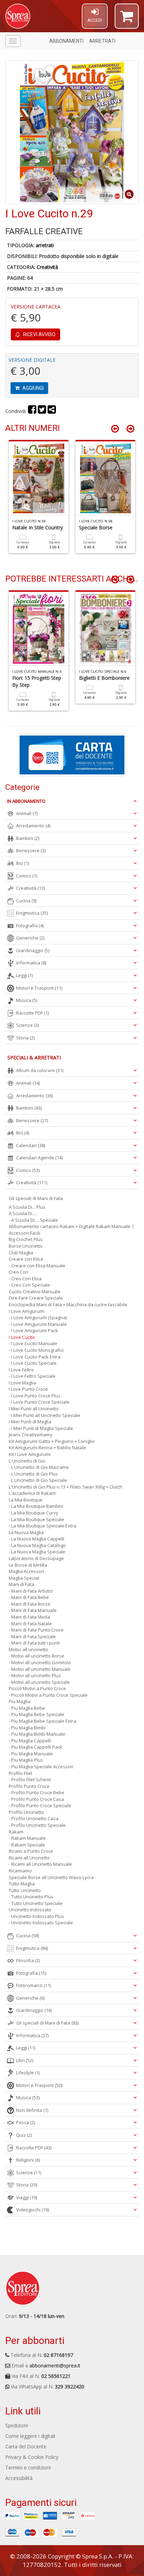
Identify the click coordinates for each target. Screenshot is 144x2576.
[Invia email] (52, 411)
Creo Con (19, 1272)
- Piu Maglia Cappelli (30, 1741)
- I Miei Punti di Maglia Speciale (41, 1428)
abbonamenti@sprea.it (55, 2365)
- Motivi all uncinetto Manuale (40, 1669)
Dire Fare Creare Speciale (36, 1298)
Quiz (24, 2135)
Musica (27, 1000)
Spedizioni (17, 2425)
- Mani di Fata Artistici (31, 1591)
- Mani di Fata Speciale (32, 1636)
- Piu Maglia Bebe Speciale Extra (42, 1721)
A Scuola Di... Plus (27, 1207)
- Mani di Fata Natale (30, 1623)
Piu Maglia (20, 1701)
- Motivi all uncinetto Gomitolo (40, 1662)
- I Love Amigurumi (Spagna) (38, 1317)
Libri (25, 2060)
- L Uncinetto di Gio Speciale (38, 1480)
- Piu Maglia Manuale (31, 1754)
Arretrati (102, 41)
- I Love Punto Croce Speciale (39, 1402)
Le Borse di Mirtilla (28, 1565)
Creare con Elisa (26, 1259)
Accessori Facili (24, 1233)
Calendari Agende (39, 1158)
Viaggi (27, 2197)
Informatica (31, 963)
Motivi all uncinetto (28, 1649)
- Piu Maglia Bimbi (27, 1728)
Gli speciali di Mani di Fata (36, 1198)
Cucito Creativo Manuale (35, 1292)
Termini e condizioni (28, 2467)
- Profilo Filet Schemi (30, 1780)
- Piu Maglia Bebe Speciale (37, 1714)
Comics (27, 876)
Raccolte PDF (33, 1013)
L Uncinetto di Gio (27, 1461)
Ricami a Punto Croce (31, 1851)
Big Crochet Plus (26, 1239)
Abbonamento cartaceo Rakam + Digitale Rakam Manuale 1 (71, 1226)
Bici (23, 863)
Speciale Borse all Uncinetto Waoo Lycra (51, 1877)
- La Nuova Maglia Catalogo (37, 1545)
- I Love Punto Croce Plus (35, 1396)
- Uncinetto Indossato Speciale (41, 1923)
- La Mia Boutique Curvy (34, 1513)
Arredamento (33, 826)
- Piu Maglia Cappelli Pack (35, 1747)
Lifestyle (28, 2073)
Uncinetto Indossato (30, 1910)
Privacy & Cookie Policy (32, 2457)
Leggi (24, 975)
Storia (25, 1038)
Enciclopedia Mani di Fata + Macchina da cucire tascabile (68, 1304)
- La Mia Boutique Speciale (37, 1519)
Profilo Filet (20, 1773)
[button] (127, 19)
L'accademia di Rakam (32, 1493)
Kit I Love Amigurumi (30, 1454)
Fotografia (30, 926)
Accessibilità (19, 2478)
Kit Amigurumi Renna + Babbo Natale (47, 1448)
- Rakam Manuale (27, 1838)
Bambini (28, 838)
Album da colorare (40, 1070)
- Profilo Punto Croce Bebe (37, 1792)
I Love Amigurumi (27, 1311)
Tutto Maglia (22, 1884)
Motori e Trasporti (39, 988)
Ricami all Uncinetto (29, 1858)
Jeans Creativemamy (31, 1435)
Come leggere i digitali (30, 2436)
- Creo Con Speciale (29, 1285)
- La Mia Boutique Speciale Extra (42, 1526)
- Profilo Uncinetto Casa (34, 1818)
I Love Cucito (22, 1337)
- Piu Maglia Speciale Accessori (41, 1767)
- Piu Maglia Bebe (27, 1708)
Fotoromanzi (34, 1985)
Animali (27, 813)
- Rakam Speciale (27, 1845)
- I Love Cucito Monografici (36, 1350)
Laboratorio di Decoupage (36, 1558)
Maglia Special (24, 1578)
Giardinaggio (33, 950)
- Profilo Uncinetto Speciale (37, 1825)
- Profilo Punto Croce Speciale (40, 1805)
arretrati (45, 245)
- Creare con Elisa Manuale (37, 1266)
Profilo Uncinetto (26, 1812)
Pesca (26, 2122)
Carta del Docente (26, 2446)
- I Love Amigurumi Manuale (38, 1324)
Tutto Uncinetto (25, 1890)
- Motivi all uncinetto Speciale (39, 1682)
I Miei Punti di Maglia (30, 1422)
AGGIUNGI (33, 388)
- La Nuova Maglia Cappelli (37, 1539)
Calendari (31, 1145)
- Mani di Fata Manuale (33, 1610)
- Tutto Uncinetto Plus (31, 1897)
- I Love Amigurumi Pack (33, 1330)
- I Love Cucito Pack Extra (35, 1357)
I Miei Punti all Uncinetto (34, 1409)
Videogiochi (33, 2210)
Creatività (47, 267)
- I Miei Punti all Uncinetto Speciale (45, 1415)
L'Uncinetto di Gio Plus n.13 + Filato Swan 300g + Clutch (66, 1487)
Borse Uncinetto (26, 1246)
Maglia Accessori (26, 1571)
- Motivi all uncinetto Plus (35, 1675)
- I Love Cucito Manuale (33, 1343)
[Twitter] (42, 411)
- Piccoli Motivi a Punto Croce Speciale (48, 1695)
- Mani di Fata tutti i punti (34, 1643)
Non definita (32, 2110)
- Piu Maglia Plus (26, 1760)
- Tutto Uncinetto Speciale (36, 1903)
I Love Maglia (22, 1383)
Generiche (30, 938)
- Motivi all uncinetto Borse (37, 1656)
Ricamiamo (20, 1871)
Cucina (26, 901)
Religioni (28, 2160)
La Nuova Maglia (26, 1532)
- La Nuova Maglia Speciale (37, 1552)
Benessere (31, 850)
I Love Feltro (21, 1370)
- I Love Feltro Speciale (32, 1376)
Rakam (16, 1832)
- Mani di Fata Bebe (29, 1597)
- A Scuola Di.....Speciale (33, 1220)
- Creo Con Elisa (25, 1279)
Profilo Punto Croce (29, 1786)
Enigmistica (32, 913)
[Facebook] (32, 411)
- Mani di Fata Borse (30, 1604)
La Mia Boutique (26, 1500)
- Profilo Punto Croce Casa (36, 1799)
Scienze (27, 1025)
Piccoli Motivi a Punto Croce (37, 1688)
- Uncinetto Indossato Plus (36, 1916)
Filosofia (28, 1960)
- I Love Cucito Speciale (33, 1363)
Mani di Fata (21, 1584)
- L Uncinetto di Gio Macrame (39, 1467)
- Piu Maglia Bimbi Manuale (37, 1734)
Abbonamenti (66, 41)
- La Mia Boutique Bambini (36, 1506)
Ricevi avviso (39, 334)
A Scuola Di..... (23, 1213)
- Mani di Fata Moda (29, 1617)
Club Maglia (21, 1253)
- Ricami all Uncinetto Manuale (40, 1864)
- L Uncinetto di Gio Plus (33, 1474)
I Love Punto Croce (28, 1389)
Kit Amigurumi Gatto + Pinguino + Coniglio (52, 1441)
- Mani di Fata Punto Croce (36, 1630)
